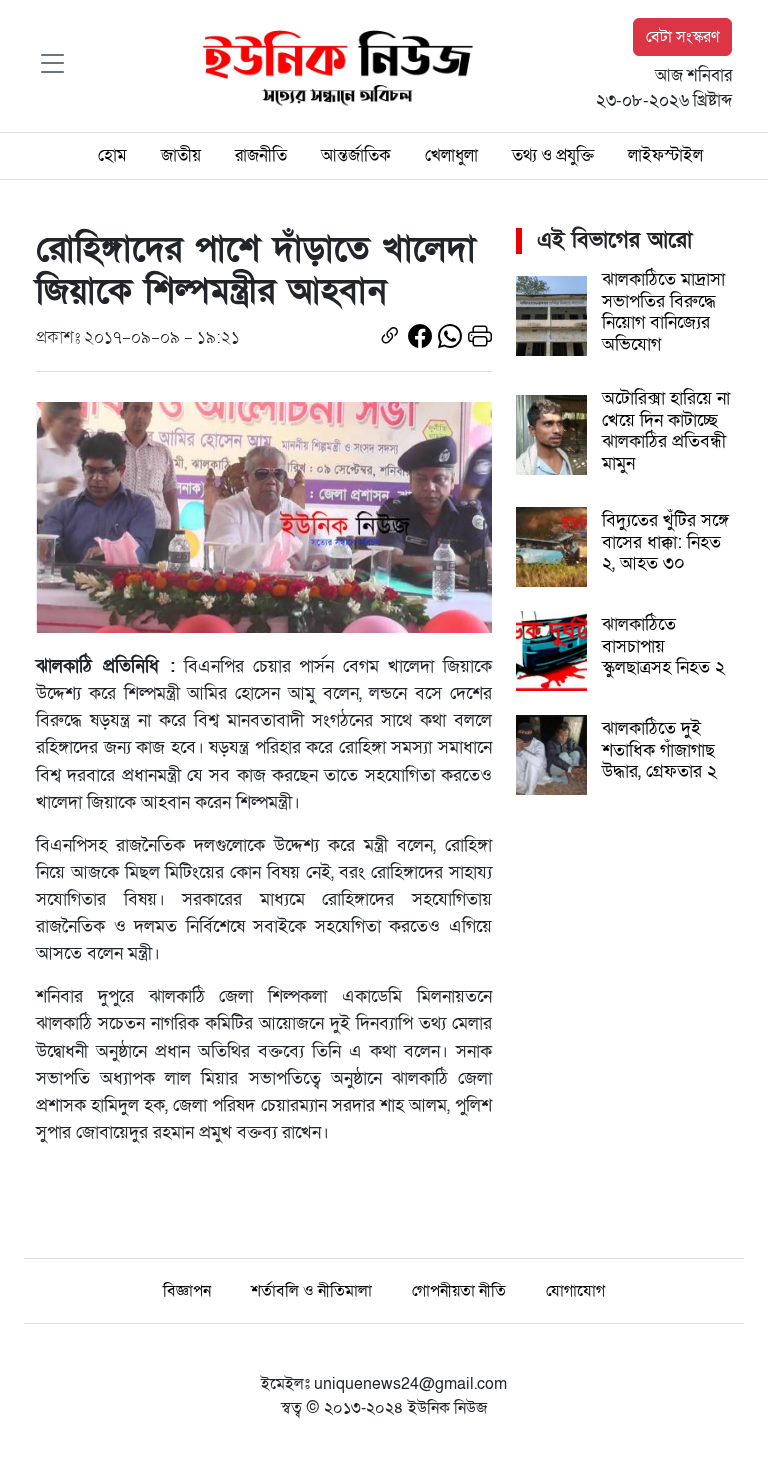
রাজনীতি (261, 155)
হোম (112, 155)
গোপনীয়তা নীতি (459, 1291)
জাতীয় (181, 155)
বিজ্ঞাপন (187, 1291)
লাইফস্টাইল (665, 155)
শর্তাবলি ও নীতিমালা (311, 1291)
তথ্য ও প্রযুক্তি (553, 155)
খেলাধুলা (451, 155)
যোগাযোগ (575, 1291)
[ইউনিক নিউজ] (333, 65)
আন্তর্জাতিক (356, 155)
